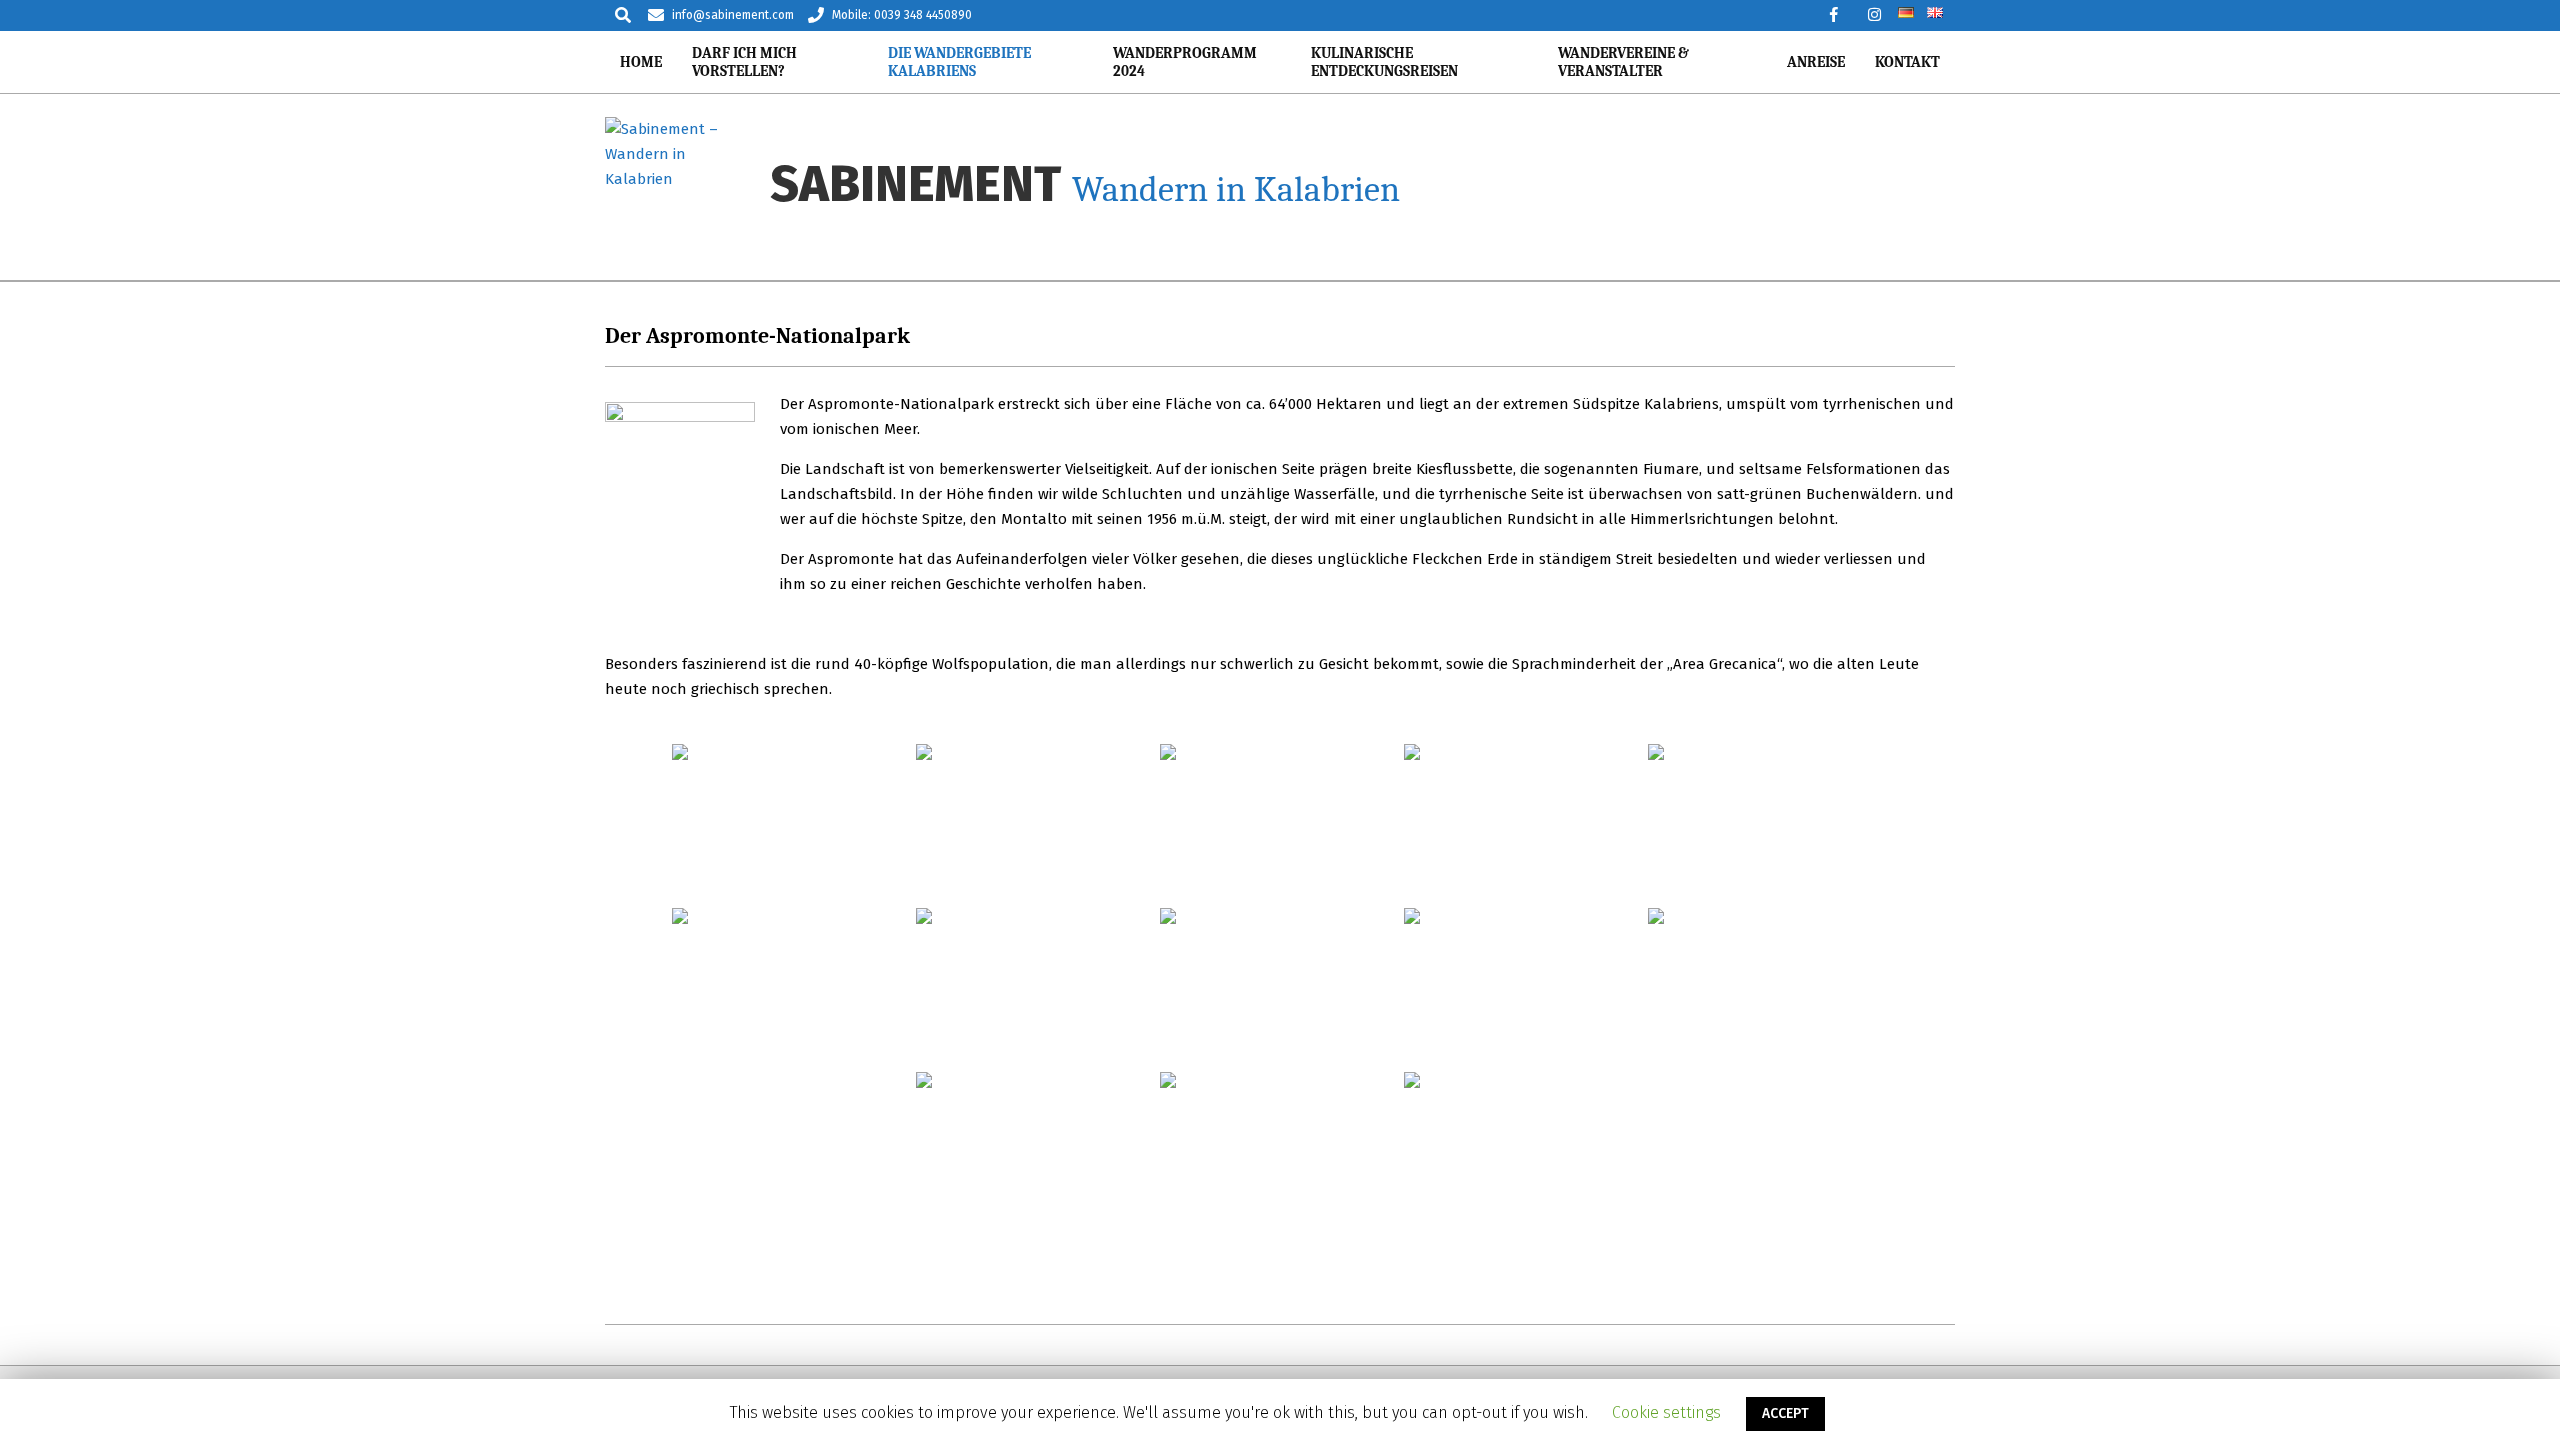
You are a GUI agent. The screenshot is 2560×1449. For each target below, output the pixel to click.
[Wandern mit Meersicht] (1280, 824)
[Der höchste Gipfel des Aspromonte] (1524, 988)
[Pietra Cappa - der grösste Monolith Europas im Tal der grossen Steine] (1524, 824)
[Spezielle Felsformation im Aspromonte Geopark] (1036, 1152)
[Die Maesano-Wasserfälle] (1524, 1152)
